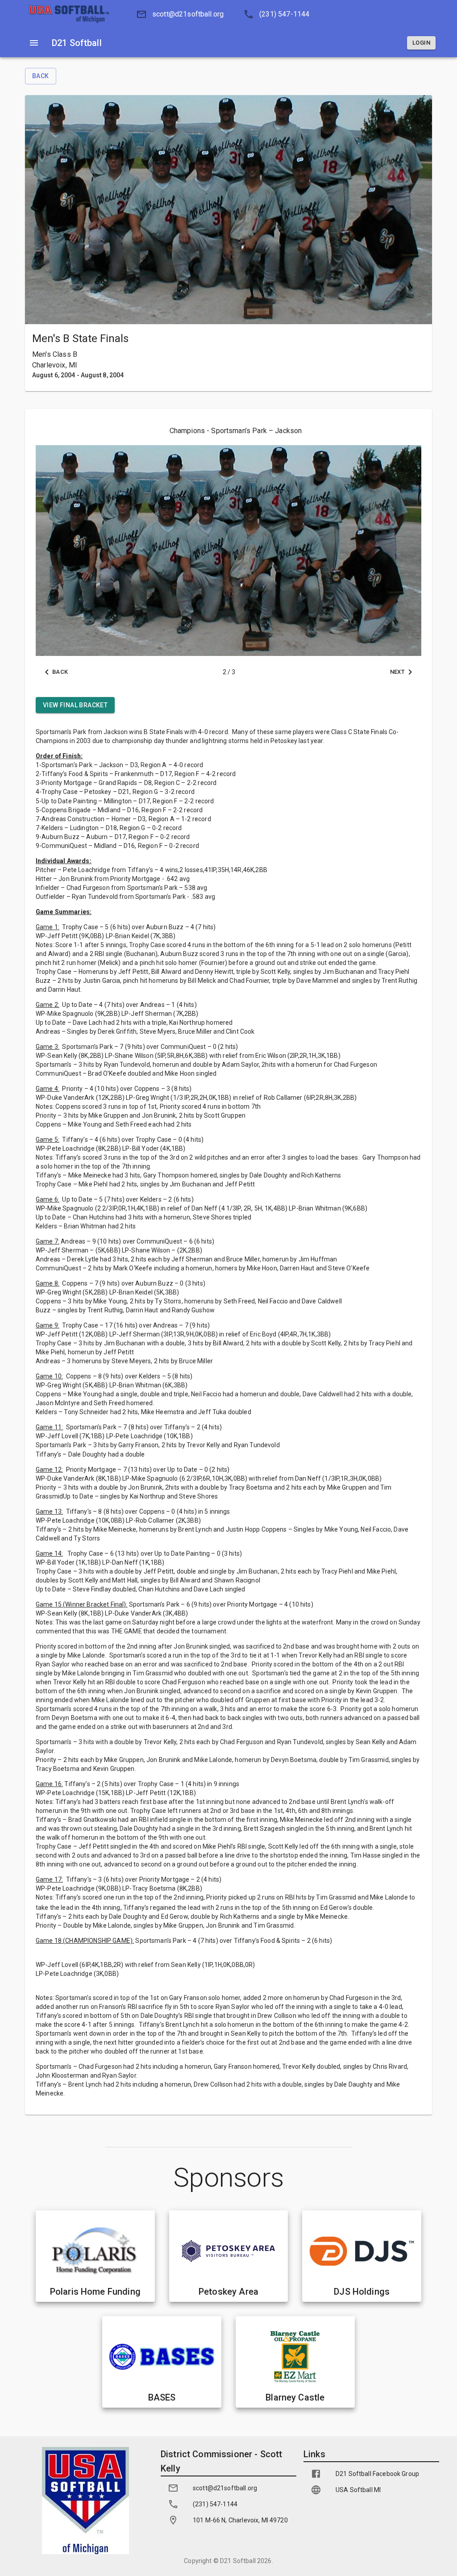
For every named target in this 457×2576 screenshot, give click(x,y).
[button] (177, 14)
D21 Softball (238, 2561)
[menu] (34, 43)
